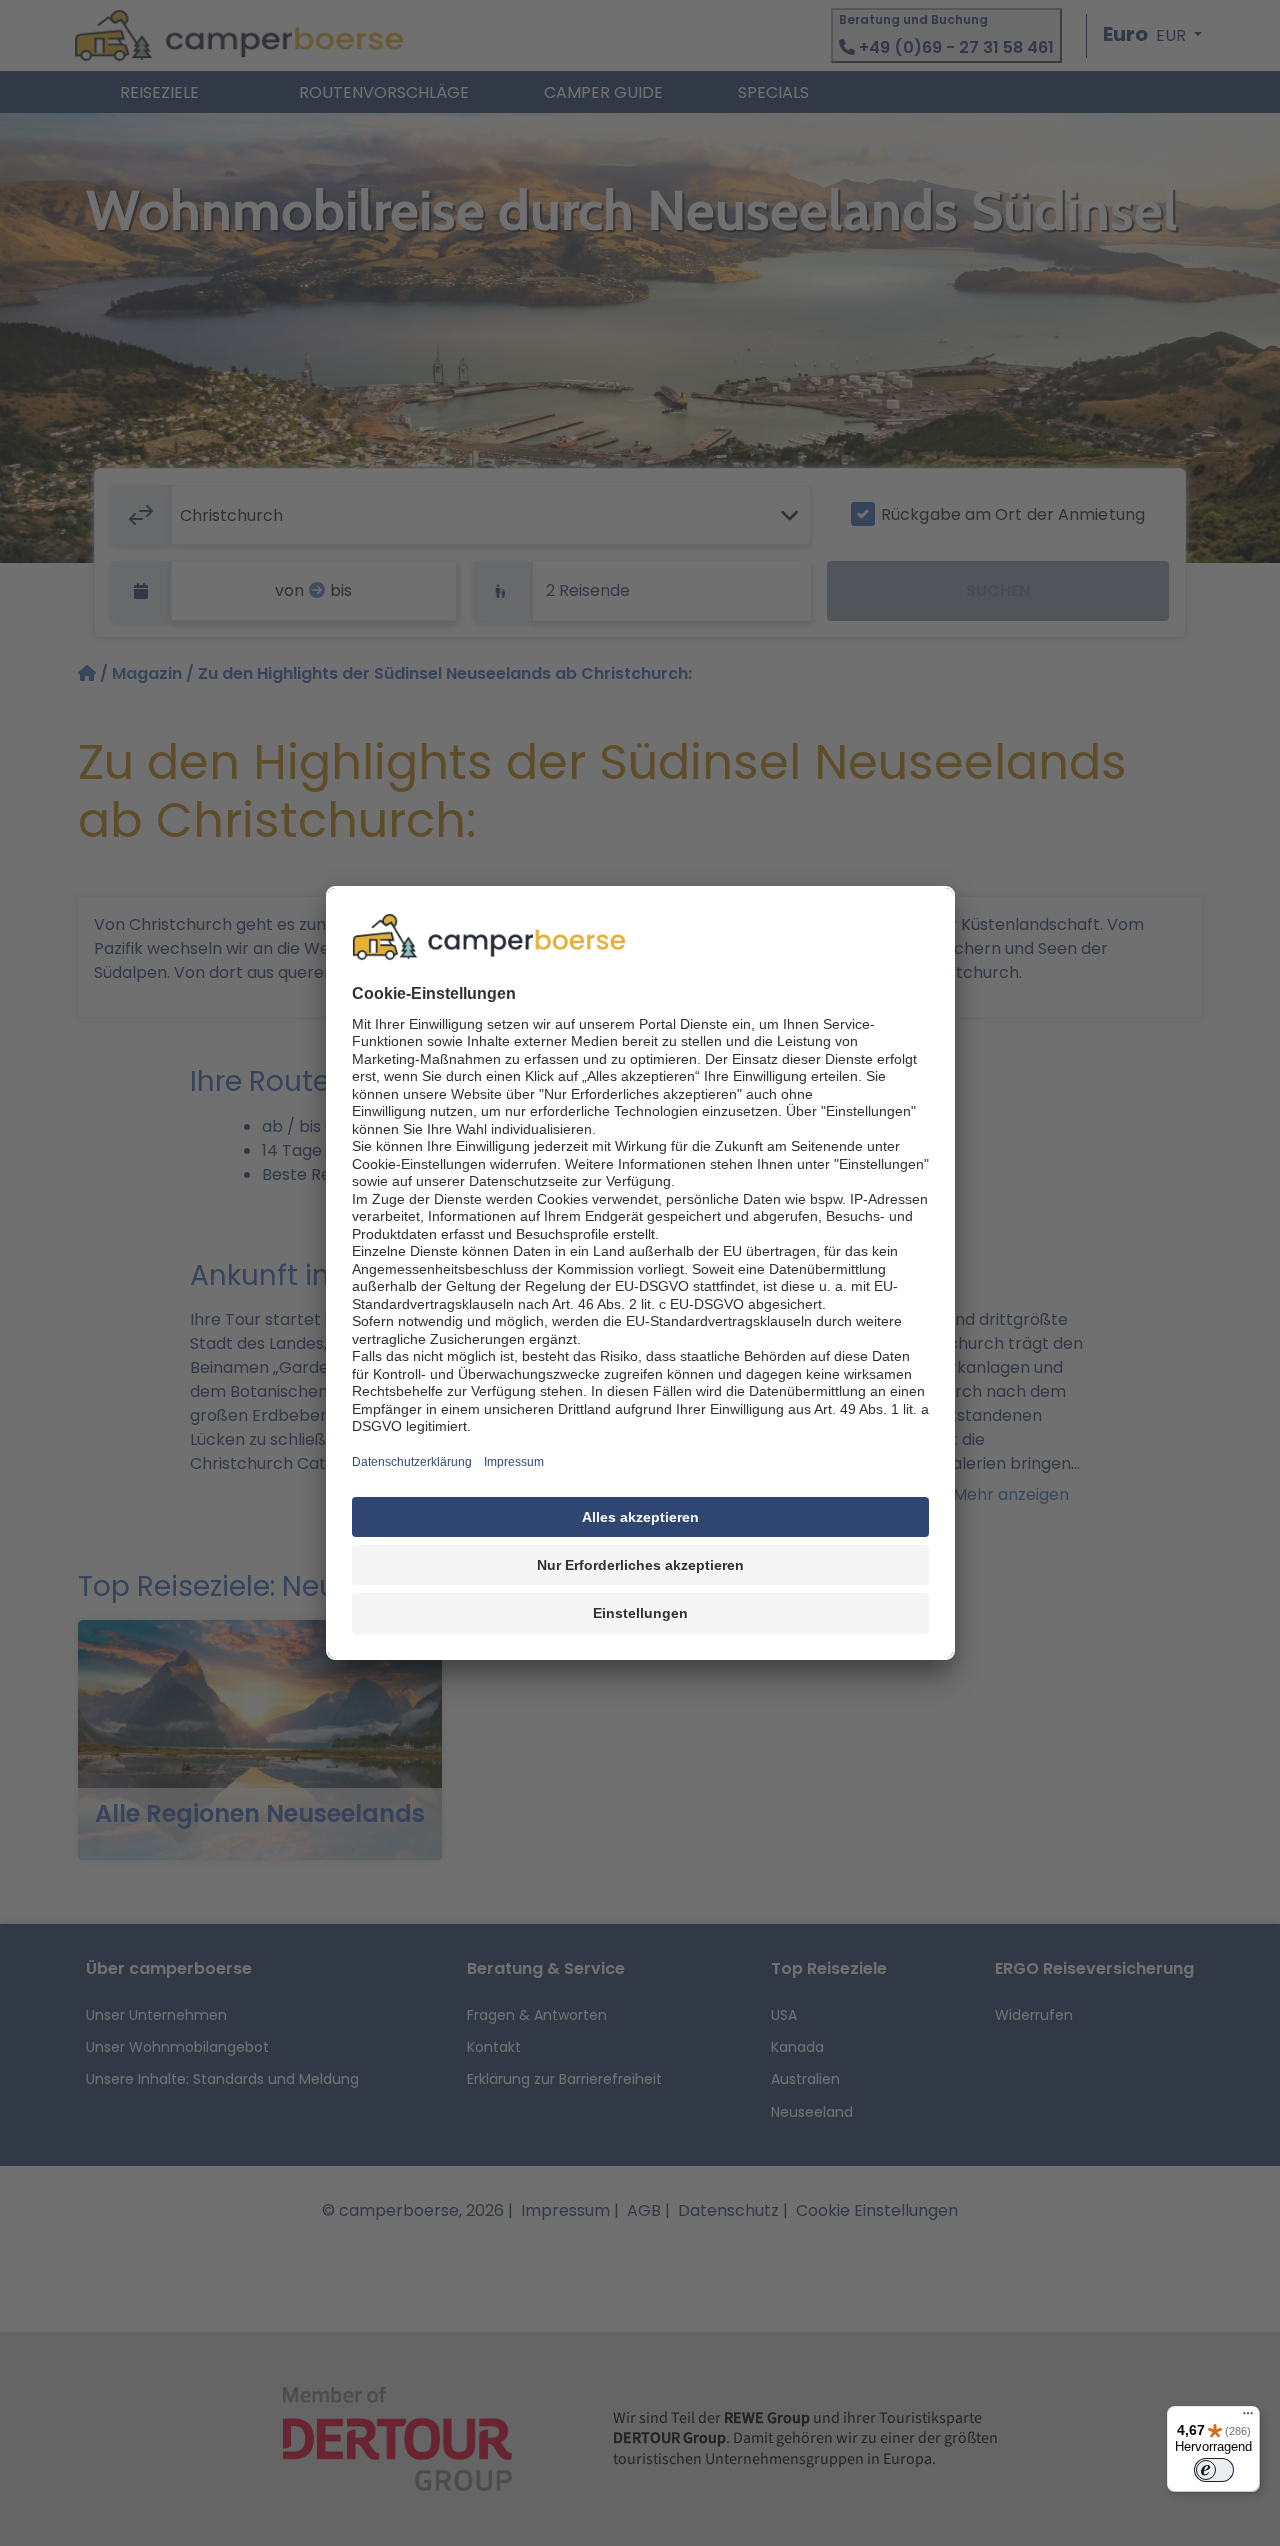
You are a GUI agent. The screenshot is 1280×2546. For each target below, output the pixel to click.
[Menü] (1248, 2418)
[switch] (1214, 2470)
